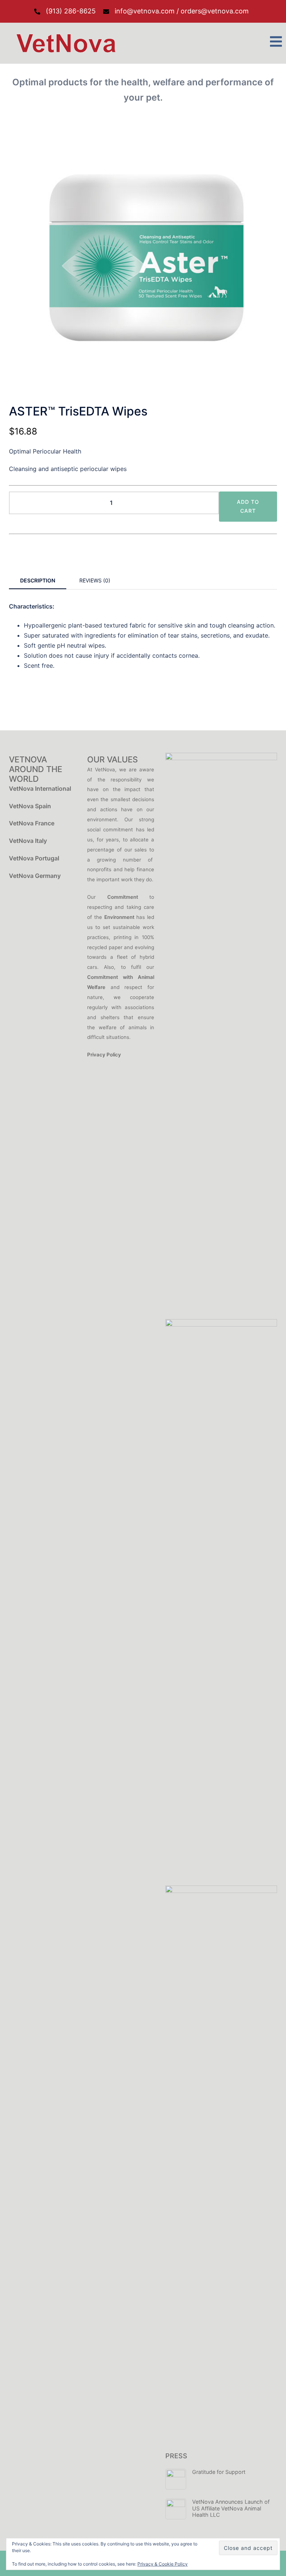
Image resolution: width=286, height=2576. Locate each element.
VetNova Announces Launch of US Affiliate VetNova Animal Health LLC (231, 2508)
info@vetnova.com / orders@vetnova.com (182, 11)
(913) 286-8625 (71, 11)
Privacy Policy (104, 1055)
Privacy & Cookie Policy (163, 2564)
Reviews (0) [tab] (95, 580)
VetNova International (40, 788)
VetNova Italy (28, 841)
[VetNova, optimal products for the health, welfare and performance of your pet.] (64, 43)
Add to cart (248, 506)
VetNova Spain (30, 806)
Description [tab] (38, 580)
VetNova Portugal (34, 858)
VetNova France (32, 823)
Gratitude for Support (219, 2472)
